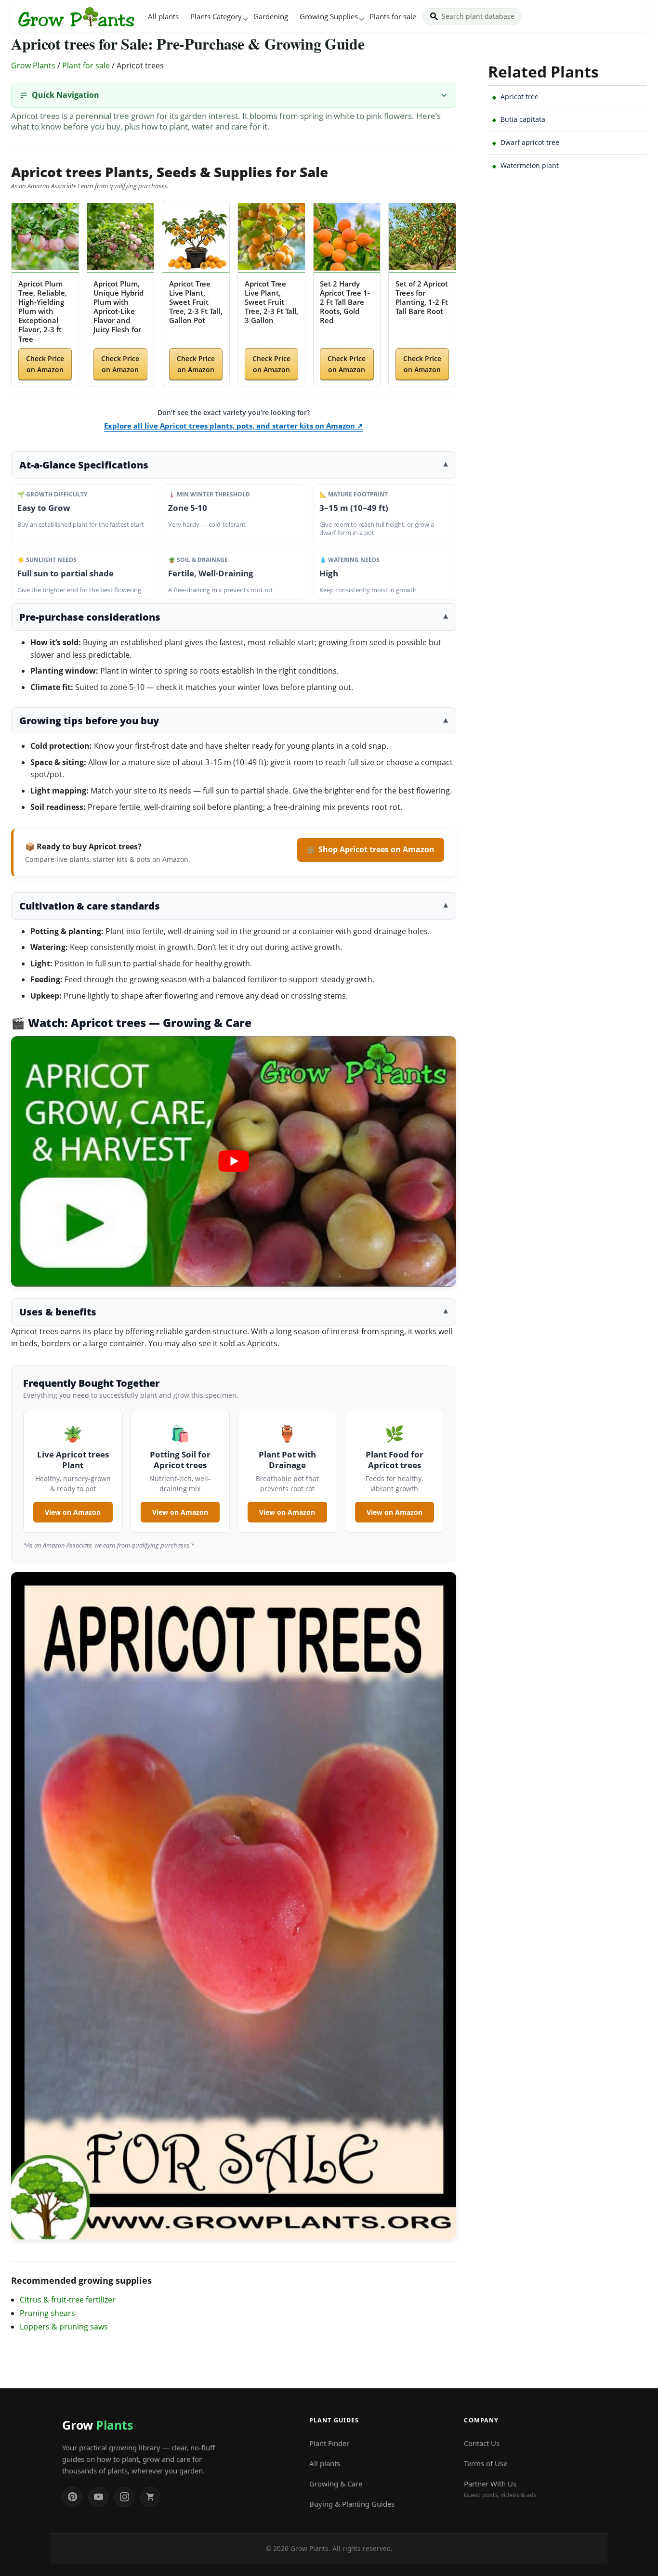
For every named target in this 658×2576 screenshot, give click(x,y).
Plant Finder (329, 2443)
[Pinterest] (72, 2497)
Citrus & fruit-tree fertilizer (68, 2300)
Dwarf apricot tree (530, 142)
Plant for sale (86, 65)
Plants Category (216, 16)
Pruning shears (47, 2313)
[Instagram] (124, 2497)
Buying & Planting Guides (352, 2504)
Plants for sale (393, 16)
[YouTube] (98, 2497)
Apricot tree (520, 97)
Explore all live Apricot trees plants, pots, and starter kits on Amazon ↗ (234, 426)
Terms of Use (486, 2463)
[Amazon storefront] (150, 2497)
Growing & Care (336, 2484)
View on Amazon (73, 1512)
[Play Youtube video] (234, 1161)
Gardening (271, 16)
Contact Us (482, 2443)
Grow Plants (33, 65)
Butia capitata (523, 119)
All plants (163, 16)
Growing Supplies (329, 16)
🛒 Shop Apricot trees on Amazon (371, 849)
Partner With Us (500, 2489)
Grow (97, 2425)
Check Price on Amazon (45, 364)
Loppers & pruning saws (64, 2327)
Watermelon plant (530, 165)
